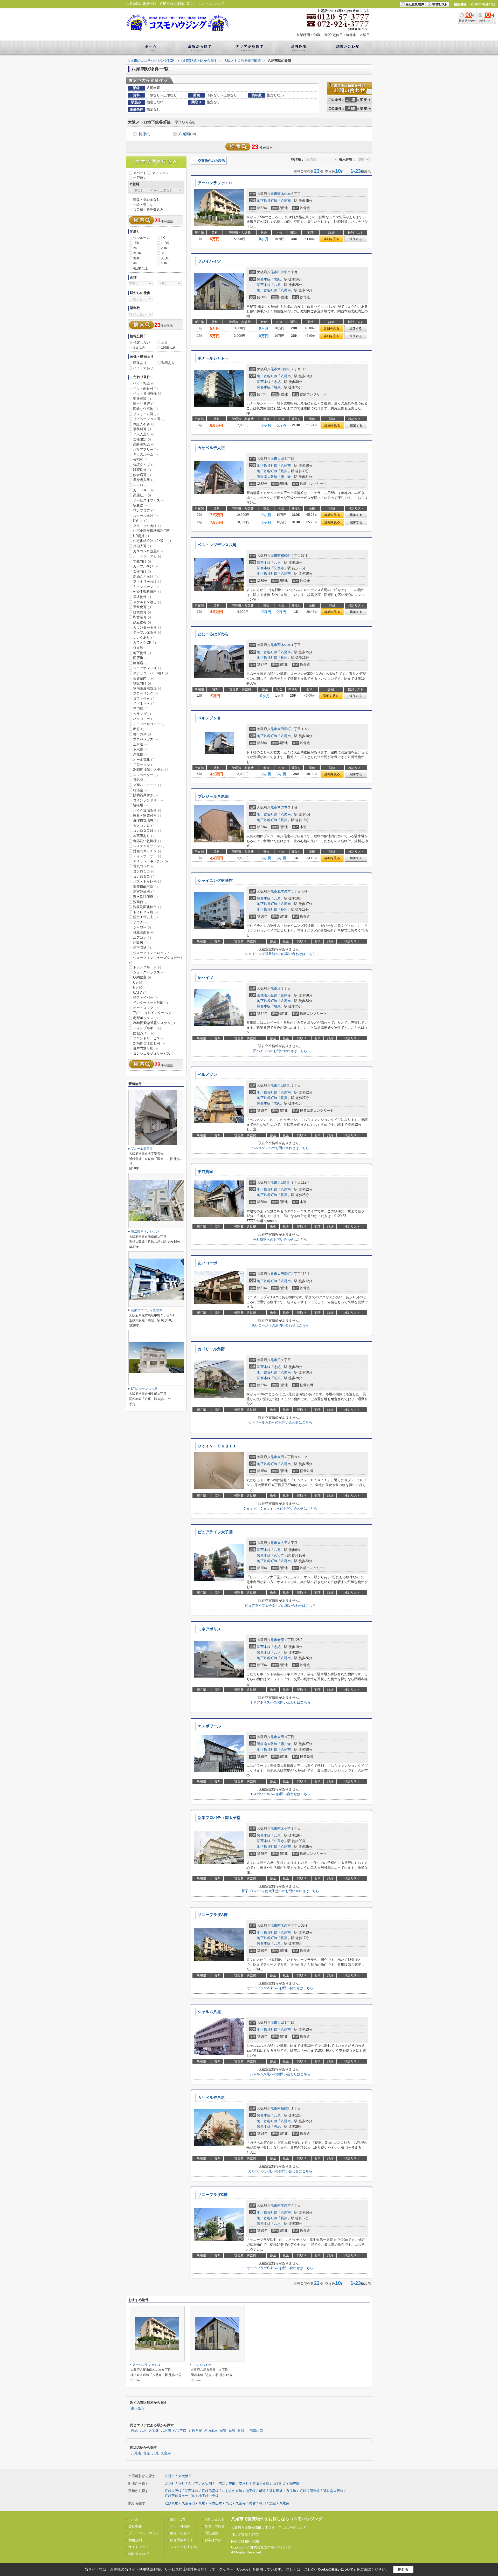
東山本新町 (261, 2484)
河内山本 (211, 2431)
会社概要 (135, 2526)
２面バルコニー (147, 785)
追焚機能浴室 (145, 887)
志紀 (277, 279)
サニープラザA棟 (213, 1915)
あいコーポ (207, 1263)
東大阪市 (138, 2408)
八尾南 (187, 134)
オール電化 (144, 760)
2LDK (137, 253)
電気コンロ (144, 866)
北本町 (170, 2484)
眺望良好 (142, 470)
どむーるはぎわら (213, 634)
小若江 (220, 2484)
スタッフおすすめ (183, 2547)
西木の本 (284, 645)
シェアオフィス (147, 668)
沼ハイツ (205, 978)
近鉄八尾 (195, 2431)
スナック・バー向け (150, 673)
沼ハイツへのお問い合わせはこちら (280, 1051)
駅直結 (140, 505)
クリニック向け (147, 526)
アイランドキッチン (150, 861)
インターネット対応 (150, 1003)
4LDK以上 (141, 268)
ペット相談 (144, 383)
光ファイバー (145, 997)
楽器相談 (142, 399)
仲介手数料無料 (147, 592)
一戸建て (140, 178)
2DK (164, 248)
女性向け (142, 571)
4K (135, 263)
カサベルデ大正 (211, 448)
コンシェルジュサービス (154, 1053)
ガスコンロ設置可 (149, 551)
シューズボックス (149, 972)
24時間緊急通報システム (154, 1023)
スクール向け (145, 516)
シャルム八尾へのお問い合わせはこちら (280, 2074)
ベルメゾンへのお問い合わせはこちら (280, 1148)
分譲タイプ (144, 465)
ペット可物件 (180, 2526)
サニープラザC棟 (213, 2195)
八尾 (277, 285)
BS (138, 987)
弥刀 (262, 2503)
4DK (164, 263)
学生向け (142, 561)
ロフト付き (144, 699)
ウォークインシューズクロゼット (156, 960)
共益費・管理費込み (148, 209)
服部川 (242, 2431)
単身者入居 (144, 480)
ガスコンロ (144, 826)
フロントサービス (149, 1038)
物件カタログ (139, 2554)
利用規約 (135, 2540)
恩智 (232, 2431)
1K (163, 238)
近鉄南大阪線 (267, 477)
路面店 (140, 663)
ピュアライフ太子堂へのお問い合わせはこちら (280, 1606)
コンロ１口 (144, 871)
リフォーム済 (145, 414)
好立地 (140, 648)
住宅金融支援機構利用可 (154, 531)
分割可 (140, 460)
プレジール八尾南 (213, 796)
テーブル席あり (147, 632)
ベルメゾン (207, 1075)
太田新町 (284, 369)
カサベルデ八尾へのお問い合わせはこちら (280, 2171)
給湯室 (140, 790)
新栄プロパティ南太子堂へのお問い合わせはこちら (280, 1891)
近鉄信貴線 (210, 2491)
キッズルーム (145, 454)
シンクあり (144, 638)
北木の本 (284, 891)
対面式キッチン (147, 851)
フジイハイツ (209, 261)
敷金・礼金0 (179, 2533)
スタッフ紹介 (215, 2526)
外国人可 (142, 546)
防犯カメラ (144, 1033)
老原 (281, 1640)
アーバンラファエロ (215, 183)
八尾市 (272, 194)
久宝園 (207, 2484)
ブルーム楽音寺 (142, 1149)
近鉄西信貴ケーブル (180, 2496)
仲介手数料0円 (181, 2540)
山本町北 (279, 2484)
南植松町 (284, 556)
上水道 (140, 744)
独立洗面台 (144, 932)
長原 (144, 134)
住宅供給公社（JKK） (152, 541)
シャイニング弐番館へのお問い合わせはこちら (280, 954)
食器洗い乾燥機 (147, 841)
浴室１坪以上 (145, 917)
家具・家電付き (147, 816)
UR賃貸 (141, 536)
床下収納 (142, 948)
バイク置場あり (147, 810)
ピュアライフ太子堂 (215, 1532)
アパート (140, 173)
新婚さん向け (145, 577)
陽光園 (295, 2484)
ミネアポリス (209, 1629)
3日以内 (139, 348)
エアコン (142, 937)
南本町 (244, 2484)
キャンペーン (145, 587)
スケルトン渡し (147, 602)
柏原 (277, 387)
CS (138, 982)
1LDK (165, 243)
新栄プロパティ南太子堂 (219, 1818)
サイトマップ (139, 2547)
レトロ (140, 485)
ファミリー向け (147, 582)
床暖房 (140, 942)
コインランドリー (149, 800)
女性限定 (142, 439)
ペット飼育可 (145, 389)
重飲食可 (142, 607)
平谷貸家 (205, 1172)
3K (163, 253)
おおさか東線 (232, 2491)
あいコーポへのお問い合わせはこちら (280, 1325)
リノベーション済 (149, 419)
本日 (164, 343)
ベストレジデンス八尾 (217, 545)
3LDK (165, 258)
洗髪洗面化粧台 (147, 907)
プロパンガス (145, 739)
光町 (232, 2484)
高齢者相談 (144, 444)
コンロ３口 (144, 877)
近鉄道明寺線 (310, 2491)
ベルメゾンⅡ (209, 718)
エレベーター (145, 775)
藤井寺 (286, 477)
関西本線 (264, 279)
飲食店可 (142, 475)
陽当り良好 (144, 404)
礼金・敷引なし (145, 205)
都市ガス (142, 734)
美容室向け (144, 678)
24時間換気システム (151, 770)
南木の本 (284, 194)
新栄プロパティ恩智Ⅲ (147, 1310)
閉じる (403, 2569)
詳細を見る (331, 239)
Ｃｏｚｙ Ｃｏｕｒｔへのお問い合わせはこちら (280, 1509)
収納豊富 (142, 977)
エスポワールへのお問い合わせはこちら (280, 1794)
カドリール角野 (211, 1349)
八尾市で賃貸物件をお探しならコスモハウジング (277, 2519)
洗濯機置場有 (145, 820)
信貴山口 (256, 2431)
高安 (223, 2431)
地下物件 (142, 653)
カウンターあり (147, 627)
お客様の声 (213, 2540)
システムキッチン (149, 846)
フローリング (145, 693)
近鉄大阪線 (173, 2491)
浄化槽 (140, 754)
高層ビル (142, 495)
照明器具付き (145, 795)
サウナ (140, 922)
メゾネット (144, 703)
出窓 (139, 729)
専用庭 (140, 709)
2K (135, 248)
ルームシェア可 (147, 556)
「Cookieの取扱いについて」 (336, 2570)
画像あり (140, 363)
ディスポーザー (147, 856)
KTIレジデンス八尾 (144, 1389)
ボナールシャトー (213, 358)
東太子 (282, 1543)
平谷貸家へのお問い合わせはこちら (280, 1239)
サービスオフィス (149, 500)
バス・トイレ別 (147, 881)
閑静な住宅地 (145, 409)
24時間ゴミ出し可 (149, 1043)
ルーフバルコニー (149, 724)
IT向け (140, 521)
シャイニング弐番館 (215, 881)
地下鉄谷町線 (267, 201)
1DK (136, 243)
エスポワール (209, 1726)
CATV (140, 992)
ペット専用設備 (147, 393)
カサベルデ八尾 (211, 2098)
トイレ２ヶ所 (145, 912)
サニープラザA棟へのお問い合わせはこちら (280, 1988)
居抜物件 (142, 597)
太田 (281, 459)
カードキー (144, 490)
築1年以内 (178, 2519)
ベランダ (142, 714)
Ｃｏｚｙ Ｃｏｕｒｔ (217, 1446)
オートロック (145, 1008)
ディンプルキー (147, 1028)
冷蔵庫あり (144, 836)
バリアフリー (145, 449)
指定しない (142, 343)
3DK (136, 258)
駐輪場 (140, 805)
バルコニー (144, 719)
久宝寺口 (180, 2431)
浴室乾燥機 (144, 892)
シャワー (142, 927)
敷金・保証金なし (147, 199)
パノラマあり (143, 368)
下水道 (140, 749)
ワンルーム (141, 238)
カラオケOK (144, 643)
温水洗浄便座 (145, 897)
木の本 (282, 807)
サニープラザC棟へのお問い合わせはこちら (280, 2268)
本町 (182, 2484)
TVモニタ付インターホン (154, 1013)
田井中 (282, 272)
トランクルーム (147, 967)
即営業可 (142, 617)
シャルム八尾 (209, 2012)
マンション (160, 173)
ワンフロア (144, 510)
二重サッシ (144, 765)
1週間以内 (169, 348)
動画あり (168, 363)
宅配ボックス (145, 1018)
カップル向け (145, 566)
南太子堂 (284, 1828)
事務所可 (142, 429)
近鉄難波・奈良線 (283, 2491)
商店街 (140, 658)
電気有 (140, 780)
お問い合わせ (215, 2519)
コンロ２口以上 (147, 831)
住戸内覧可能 (145, 1048)
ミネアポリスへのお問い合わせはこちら (280, 1702)
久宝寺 (279, 568)
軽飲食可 (142, 612)
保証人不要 (144, 424)
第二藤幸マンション (145, 1232)
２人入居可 (144, 434)
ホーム (133, 2519)
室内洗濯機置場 (147, 688)
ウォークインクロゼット (154, 953)
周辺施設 (211, 2533)
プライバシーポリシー (145, 2533)
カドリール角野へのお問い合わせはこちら (280, 1422)
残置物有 (142, 622)
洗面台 (140, 902)
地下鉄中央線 (209, 2496)
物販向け (142, 683)
